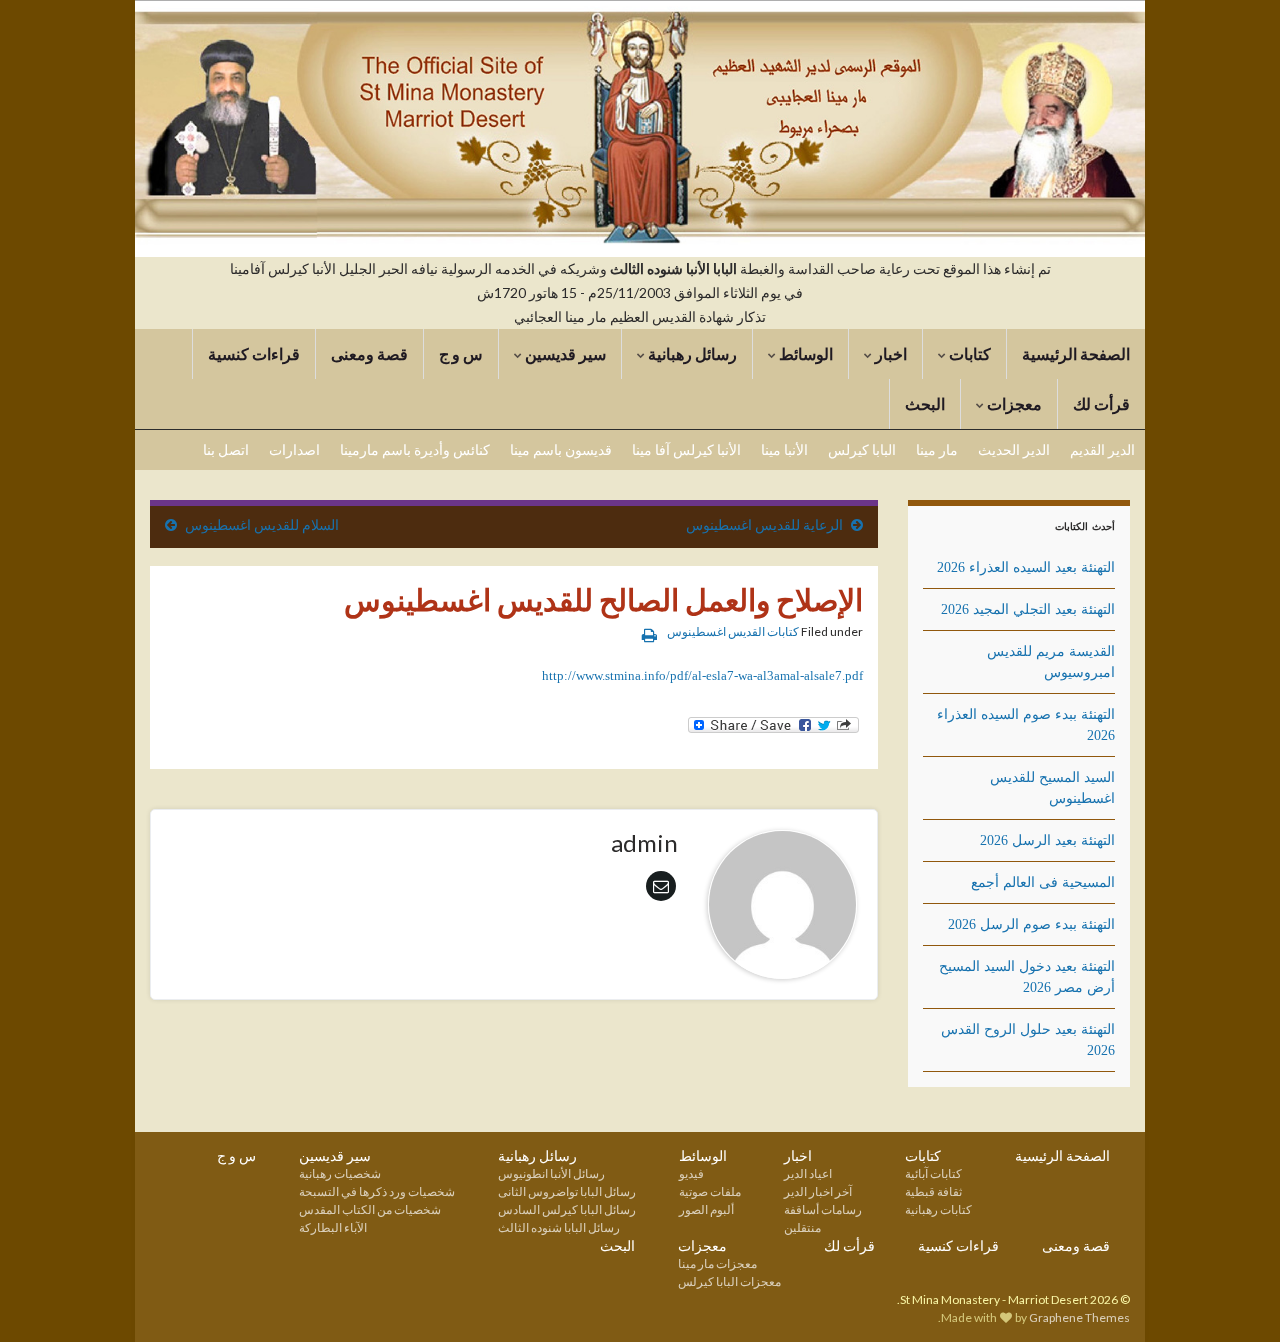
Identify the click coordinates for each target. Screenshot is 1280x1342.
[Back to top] (45, 1297)
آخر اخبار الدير (818, 1191)
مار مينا (937, 449)
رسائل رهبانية (691, 353)
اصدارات (294, 449)
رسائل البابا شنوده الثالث (559, 1227)
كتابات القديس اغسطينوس (733, 631)
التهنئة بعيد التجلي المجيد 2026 (1028, 609)
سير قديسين (564, 353)
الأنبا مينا (784, 449)
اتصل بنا (226, 449)
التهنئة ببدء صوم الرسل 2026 (1031, 924)
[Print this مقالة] (649, 634)
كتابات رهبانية (938, 1209)
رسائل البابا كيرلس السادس (567, 1209)
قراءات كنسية (254, 353)
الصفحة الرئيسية (1076, 353)
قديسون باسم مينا (561, 449)
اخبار (889, 353)
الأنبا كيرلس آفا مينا (686, 449)
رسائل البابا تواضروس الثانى (567, 1191)
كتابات (968, 353)
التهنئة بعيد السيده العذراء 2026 (1026, 567)
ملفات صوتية (710, 1191)
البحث (925, 403)
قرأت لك (1101, 403)
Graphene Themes (1079, 1317)
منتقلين (802, 1227)
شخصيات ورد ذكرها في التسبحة (377, 1191)
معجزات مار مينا (717, 1263)
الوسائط (804, 353)
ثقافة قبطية (933, 1191)
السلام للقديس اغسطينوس (262, 524)
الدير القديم (1102, 449)
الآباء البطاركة (333, 1227)
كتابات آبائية (933, 1173)
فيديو (691, 1173)
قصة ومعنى (369, 353)
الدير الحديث (1014, 449)
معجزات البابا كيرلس (729, 1281)
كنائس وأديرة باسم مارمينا (415, 449)
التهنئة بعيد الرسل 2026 (1047, 840)
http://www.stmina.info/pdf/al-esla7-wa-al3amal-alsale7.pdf (702, 675)
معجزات (1013, 403)
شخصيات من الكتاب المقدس (370, 1209)
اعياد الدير (808, 1173)
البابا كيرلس (862, 449)
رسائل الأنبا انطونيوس (551, 1173)
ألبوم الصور (706, 1209)
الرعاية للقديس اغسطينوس (764, 524)
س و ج (461, 353)
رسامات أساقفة (823, 1209)
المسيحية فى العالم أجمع (1043, 882)
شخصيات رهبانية (340, 1173)
